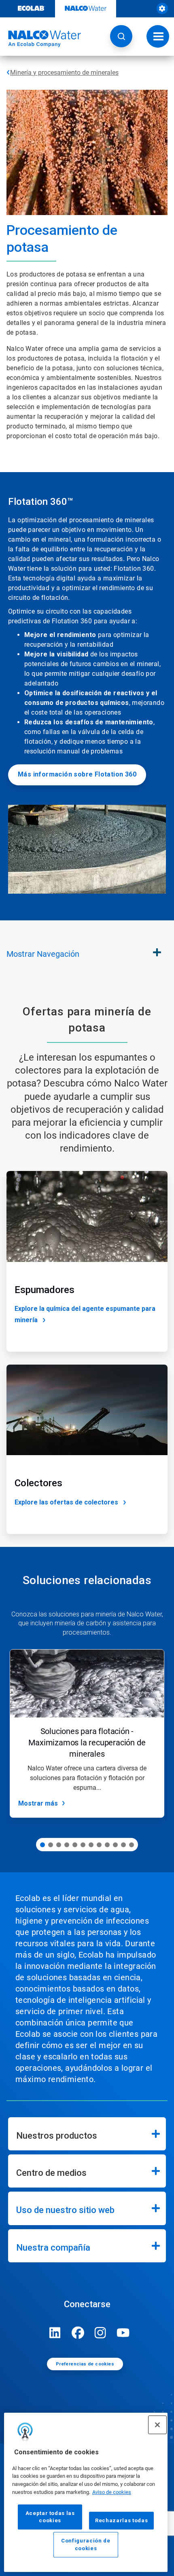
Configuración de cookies (86, 2544)
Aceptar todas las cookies (50, 2517)
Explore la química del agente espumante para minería (85, 1314)
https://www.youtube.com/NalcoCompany (123, 2333)
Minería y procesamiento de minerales (64, 73)
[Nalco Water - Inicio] (40, 39)
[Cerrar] (157, 2425)
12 (132, 1845)
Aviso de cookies (112, 2492)
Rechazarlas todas (121, 2520)
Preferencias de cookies (85, 2364)
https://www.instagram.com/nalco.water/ (100, 2333)
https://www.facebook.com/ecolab (78, 2333)
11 (123, 1845)
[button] (121, 36)
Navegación (43, 954)
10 (115, 1845)
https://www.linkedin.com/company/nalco (55, 2333)
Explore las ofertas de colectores (66, 1502)
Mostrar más (38, 1803)
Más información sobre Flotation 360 (77, 774)
